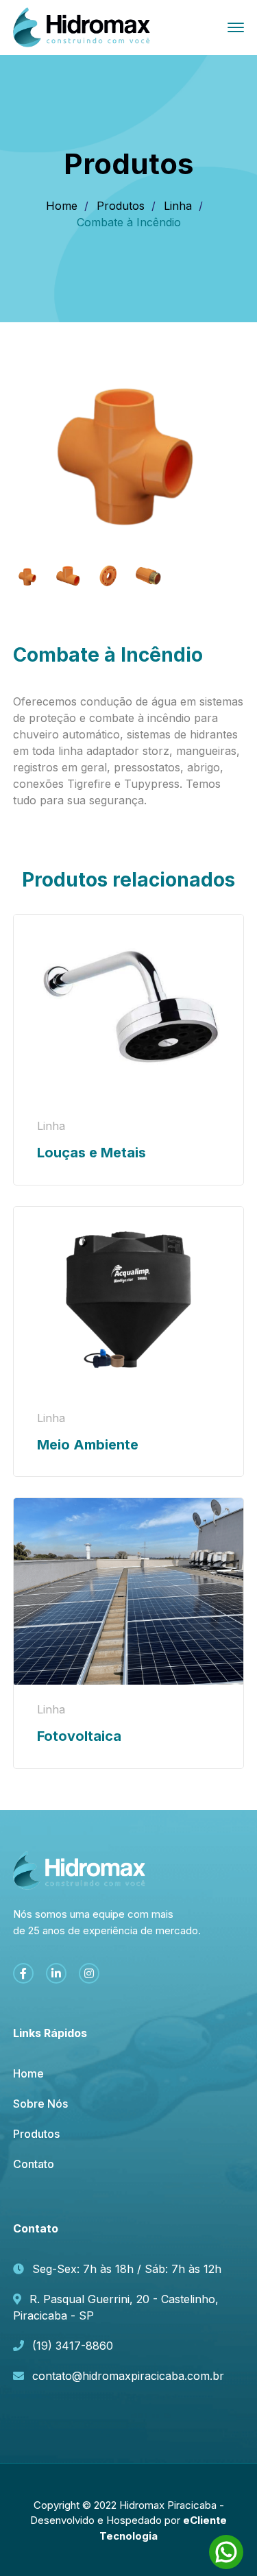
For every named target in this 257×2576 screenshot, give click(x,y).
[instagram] (89, 1973)
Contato (34, 2164)
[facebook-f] (23, 1973)
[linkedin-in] (56, 1973)
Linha (178, 206)
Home (62, 206)
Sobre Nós (40, 2104)
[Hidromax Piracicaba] (82, 26)
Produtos (121, 206)
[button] (217, 390)
